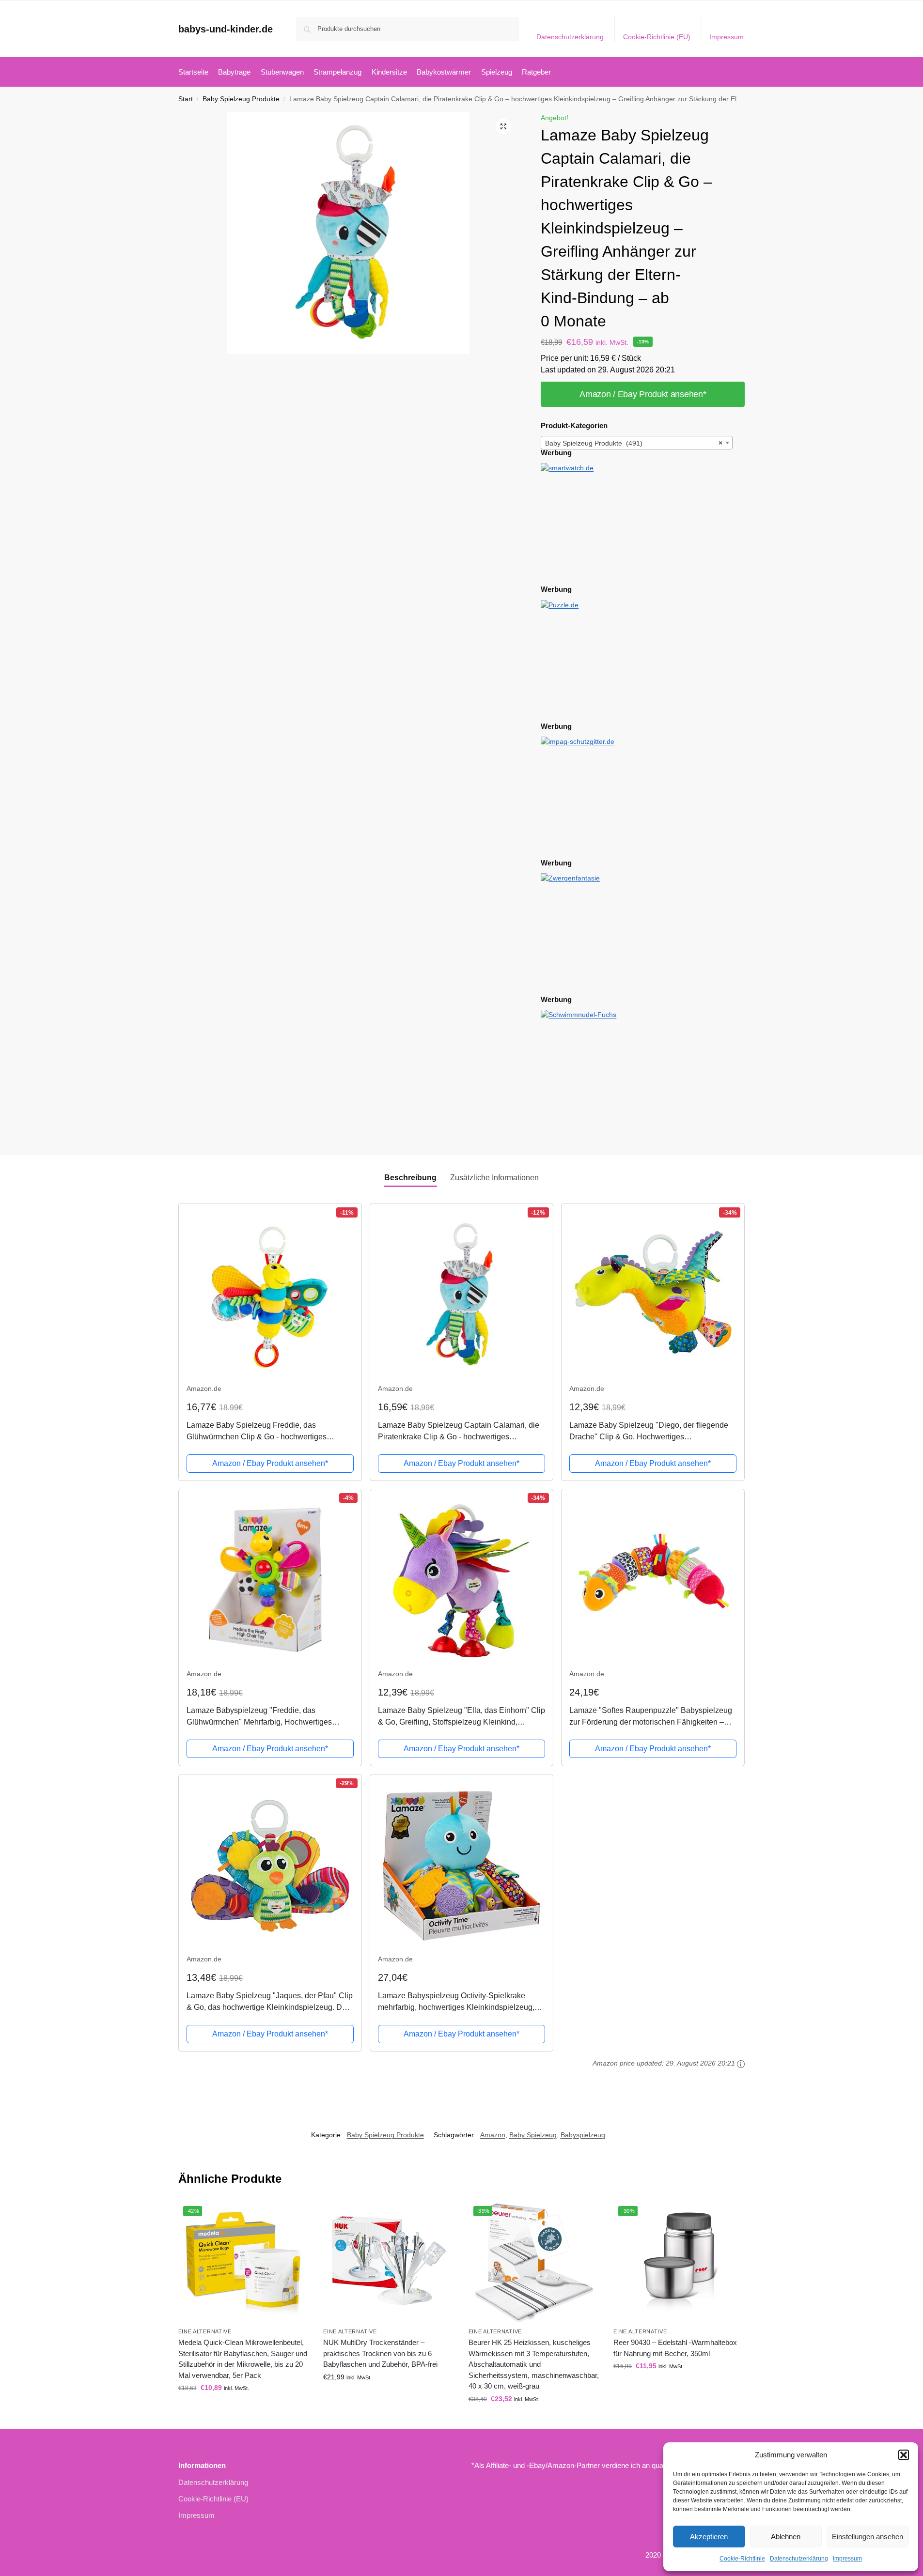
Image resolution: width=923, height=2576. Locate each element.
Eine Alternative (205, 2331)
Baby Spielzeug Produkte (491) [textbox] (634, 443)
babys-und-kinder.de (226, 29)
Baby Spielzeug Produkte (241, 99)
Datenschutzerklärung (799, 2559)
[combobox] (637, 443)
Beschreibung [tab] (410, 1178)
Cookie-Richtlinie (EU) (657, 37)
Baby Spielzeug (533, 2135)
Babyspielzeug (583, 2135)
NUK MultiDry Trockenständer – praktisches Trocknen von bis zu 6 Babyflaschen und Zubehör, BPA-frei (380, 2353)
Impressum (847, 2559)
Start (186, 99)
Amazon (493, 2135)
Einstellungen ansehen (868, 2537)
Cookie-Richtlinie (742, 2559)
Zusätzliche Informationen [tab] (494, 1178)
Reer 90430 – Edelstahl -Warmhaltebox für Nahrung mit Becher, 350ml (675, 2348)
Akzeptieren (709, 2537)
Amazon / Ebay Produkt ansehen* (643, 394)
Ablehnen (786, 2537)
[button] (904, 2455)
